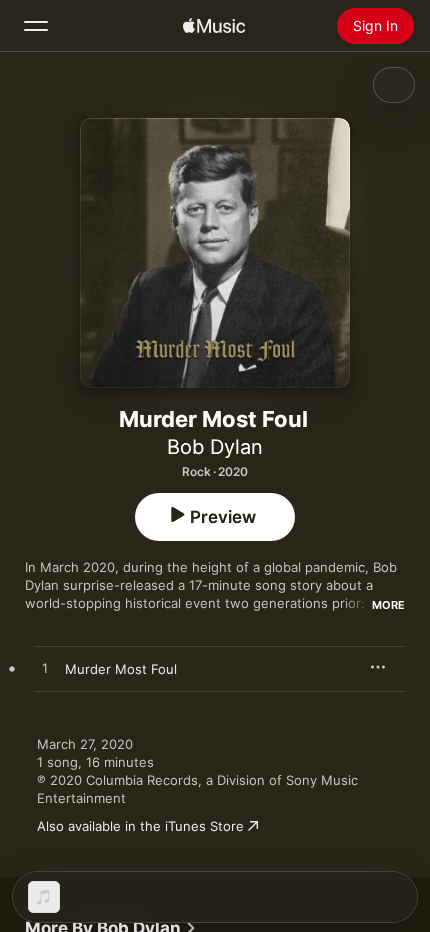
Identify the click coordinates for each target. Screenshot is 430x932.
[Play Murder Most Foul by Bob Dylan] (45, 669)
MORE (388, 605)
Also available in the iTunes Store (140, 826)
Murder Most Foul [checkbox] (121, 669)
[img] (214, 26)
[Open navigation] (36, 26)
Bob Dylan (215, 447)
